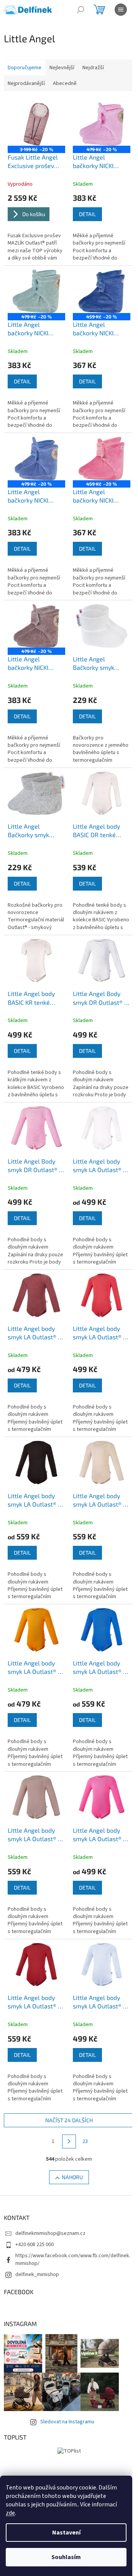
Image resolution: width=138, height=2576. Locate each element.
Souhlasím (66, 2557)
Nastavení (66, 2533)
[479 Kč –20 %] (102, 124)
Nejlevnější (62, 68)
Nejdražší (93, 68)
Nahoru (72, 2177)
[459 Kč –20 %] (102, 291)
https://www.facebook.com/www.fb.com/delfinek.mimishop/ (73, 2259)
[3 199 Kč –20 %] (36, 124)
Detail (87, 214)
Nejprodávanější (26, 83)
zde (10, 2513)
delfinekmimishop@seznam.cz (50, 2233)
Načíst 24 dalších (69, 2120)
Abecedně (65, 83)
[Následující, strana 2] (69, 2141)
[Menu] (121, 10)
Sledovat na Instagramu (67, 2422)
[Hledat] (80, 10)
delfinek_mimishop (37, 2275)
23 (85, 2141)
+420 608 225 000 (34, 2245)
